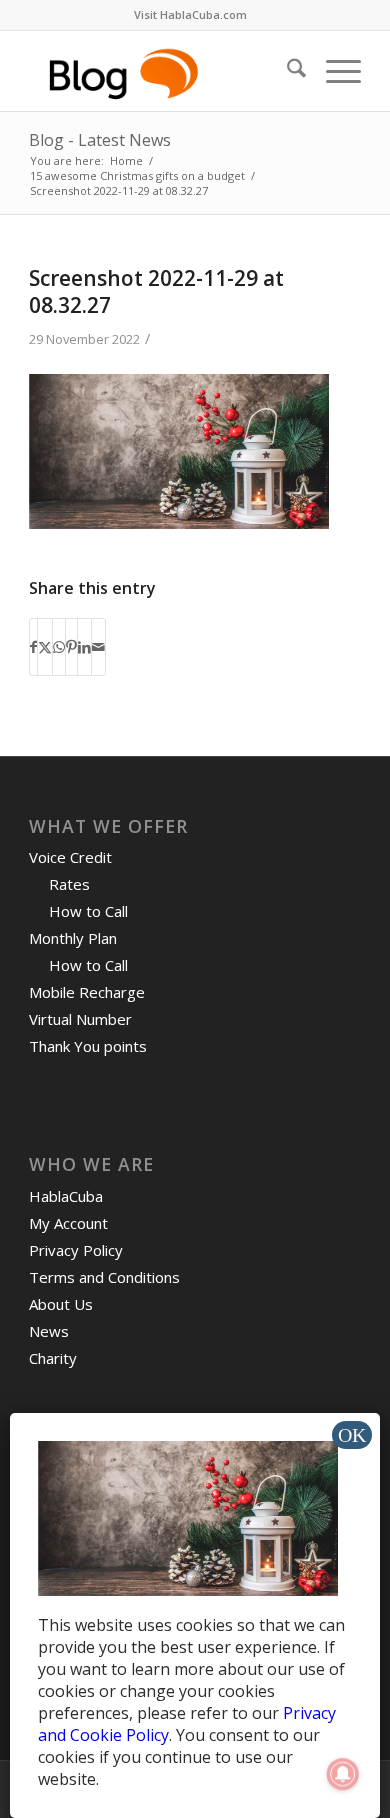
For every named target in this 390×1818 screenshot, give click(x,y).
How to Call (88, 911)
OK (352, 1435)
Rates (69, 884)
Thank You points (88, 1046)
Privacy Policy (76, 1250)
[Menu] (333, 71)
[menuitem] (190, 15)
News (49, 1331)
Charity (53, 1358)
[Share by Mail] (98, 647)
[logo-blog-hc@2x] (161, 71)
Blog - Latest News (100, 140)
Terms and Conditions (104, 1277)
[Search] (286, 71)
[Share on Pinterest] (71, 647)
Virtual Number (80, 1019)
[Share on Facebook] (33, 647)
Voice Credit (70, 857)
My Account (68, 1223)
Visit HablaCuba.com (190, 14)
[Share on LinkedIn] (84, 647)
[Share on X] (45, 647)
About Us (61, 1304)
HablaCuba (66, 1196)
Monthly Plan (73, 938)
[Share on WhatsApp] (59, 647)
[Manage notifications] (343, 1774)
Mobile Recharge (87, 992)
